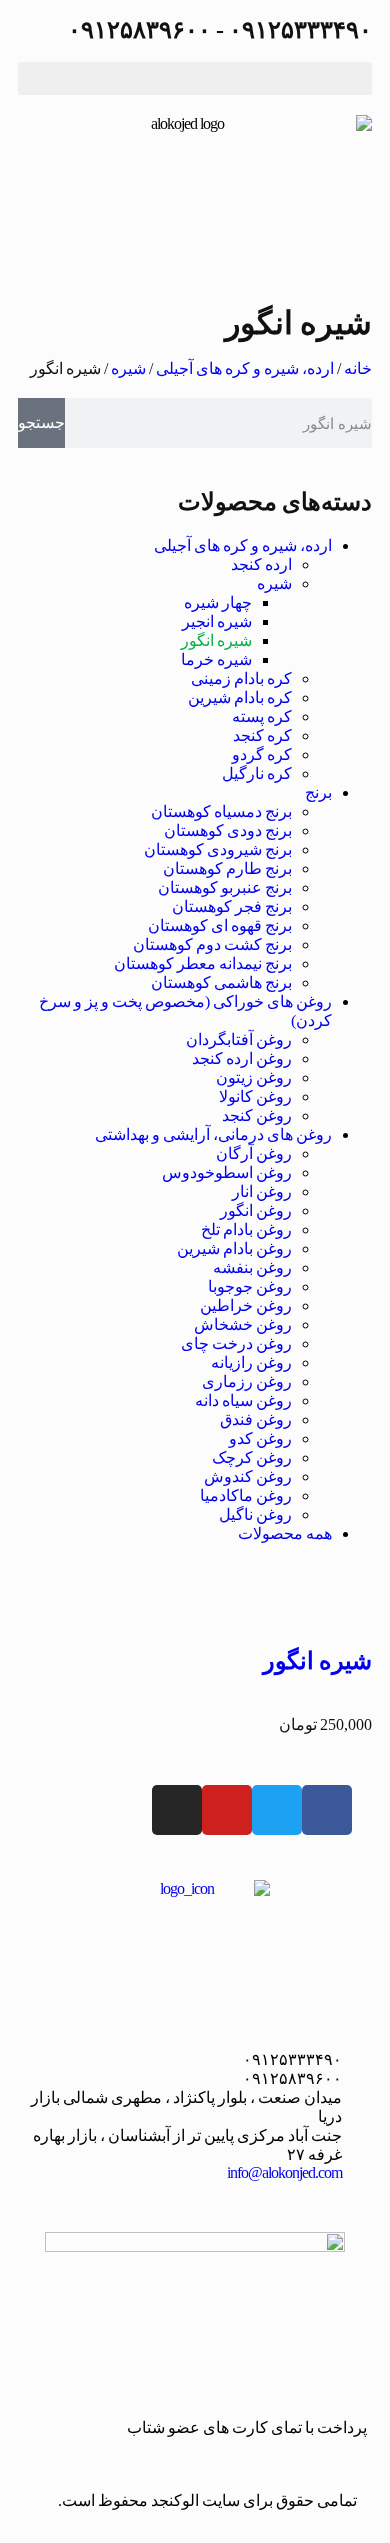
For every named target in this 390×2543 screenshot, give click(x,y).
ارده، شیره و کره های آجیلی (245, 368)
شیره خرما (216, 659)
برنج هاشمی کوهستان (221, 982)
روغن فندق (256, 1419)
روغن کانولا (255, 1096)
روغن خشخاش (243, 1324)
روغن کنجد (257, 1115)
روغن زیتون (254, 1077)
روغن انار (262, 1191)
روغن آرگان (254, 1153)
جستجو (41, 422)
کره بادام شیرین (240, 697)
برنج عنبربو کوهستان (225, 887)
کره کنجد (262, 735)
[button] (195, 78)
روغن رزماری (247, 1381)
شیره (128, 368)
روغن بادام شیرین (234, 1248)
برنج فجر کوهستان (232, 906)
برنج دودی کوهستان (228, 830)
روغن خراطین (246, 1305)
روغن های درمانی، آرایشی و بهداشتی (213, 1134)
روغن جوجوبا (250, 1286)
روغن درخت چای (236, 1343)
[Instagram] (177, 1810)
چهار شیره (218, 602)
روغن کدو (260, 1438)
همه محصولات (285, 1533)
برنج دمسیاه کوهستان (221, 811)
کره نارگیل (257, 773)
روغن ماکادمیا (246, 1495)
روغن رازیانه (251, 1362)
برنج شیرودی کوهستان (218, 849)
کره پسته (262, 716)
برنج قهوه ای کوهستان (220, 925)
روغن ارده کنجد (242, 1058)
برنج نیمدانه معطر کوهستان (203, 963)
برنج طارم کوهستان (227, 868)
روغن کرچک (252, 1457)
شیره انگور (216, 640)
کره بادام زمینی (241, 678)
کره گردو (262, 754)
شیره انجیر (217, 621)
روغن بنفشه (252, 1267)
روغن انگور (256, 1210)
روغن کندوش (248, 1476)
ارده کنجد (261, 564)
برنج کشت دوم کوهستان (212, 944)
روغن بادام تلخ (246, 1229)
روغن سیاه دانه (243, 1400)
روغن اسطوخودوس (227, 1172)
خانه (358, 368)
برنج (318, 792)
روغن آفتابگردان (239, 1039)
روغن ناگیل (255, 1514)
